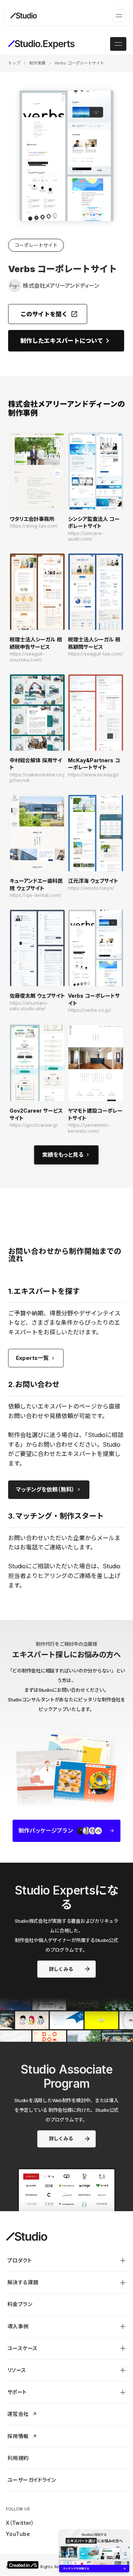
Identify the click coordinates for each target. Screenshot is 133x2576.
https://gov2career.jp (34, 1125)
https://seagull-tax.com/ (96, 654)
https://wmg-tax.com (33, 526)
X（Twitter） (20, 2523)
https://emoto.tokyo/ (91, 888)
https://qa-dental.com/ (35, 895)
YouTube (18, 2534)
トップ (14, 63)
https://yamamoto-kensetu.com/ (89, 1128)
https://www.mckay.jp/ (93, 775)
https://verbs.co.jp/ (90, 1010)
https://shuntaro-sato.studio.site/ (29, 1006)
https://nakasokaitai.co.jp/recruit (37, 778)
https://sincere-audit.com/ (86, 536)
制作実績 (37, 63)
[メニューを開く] (119, 16)
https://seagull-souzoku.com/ (27, 657)
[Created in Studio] (23, 2565)
